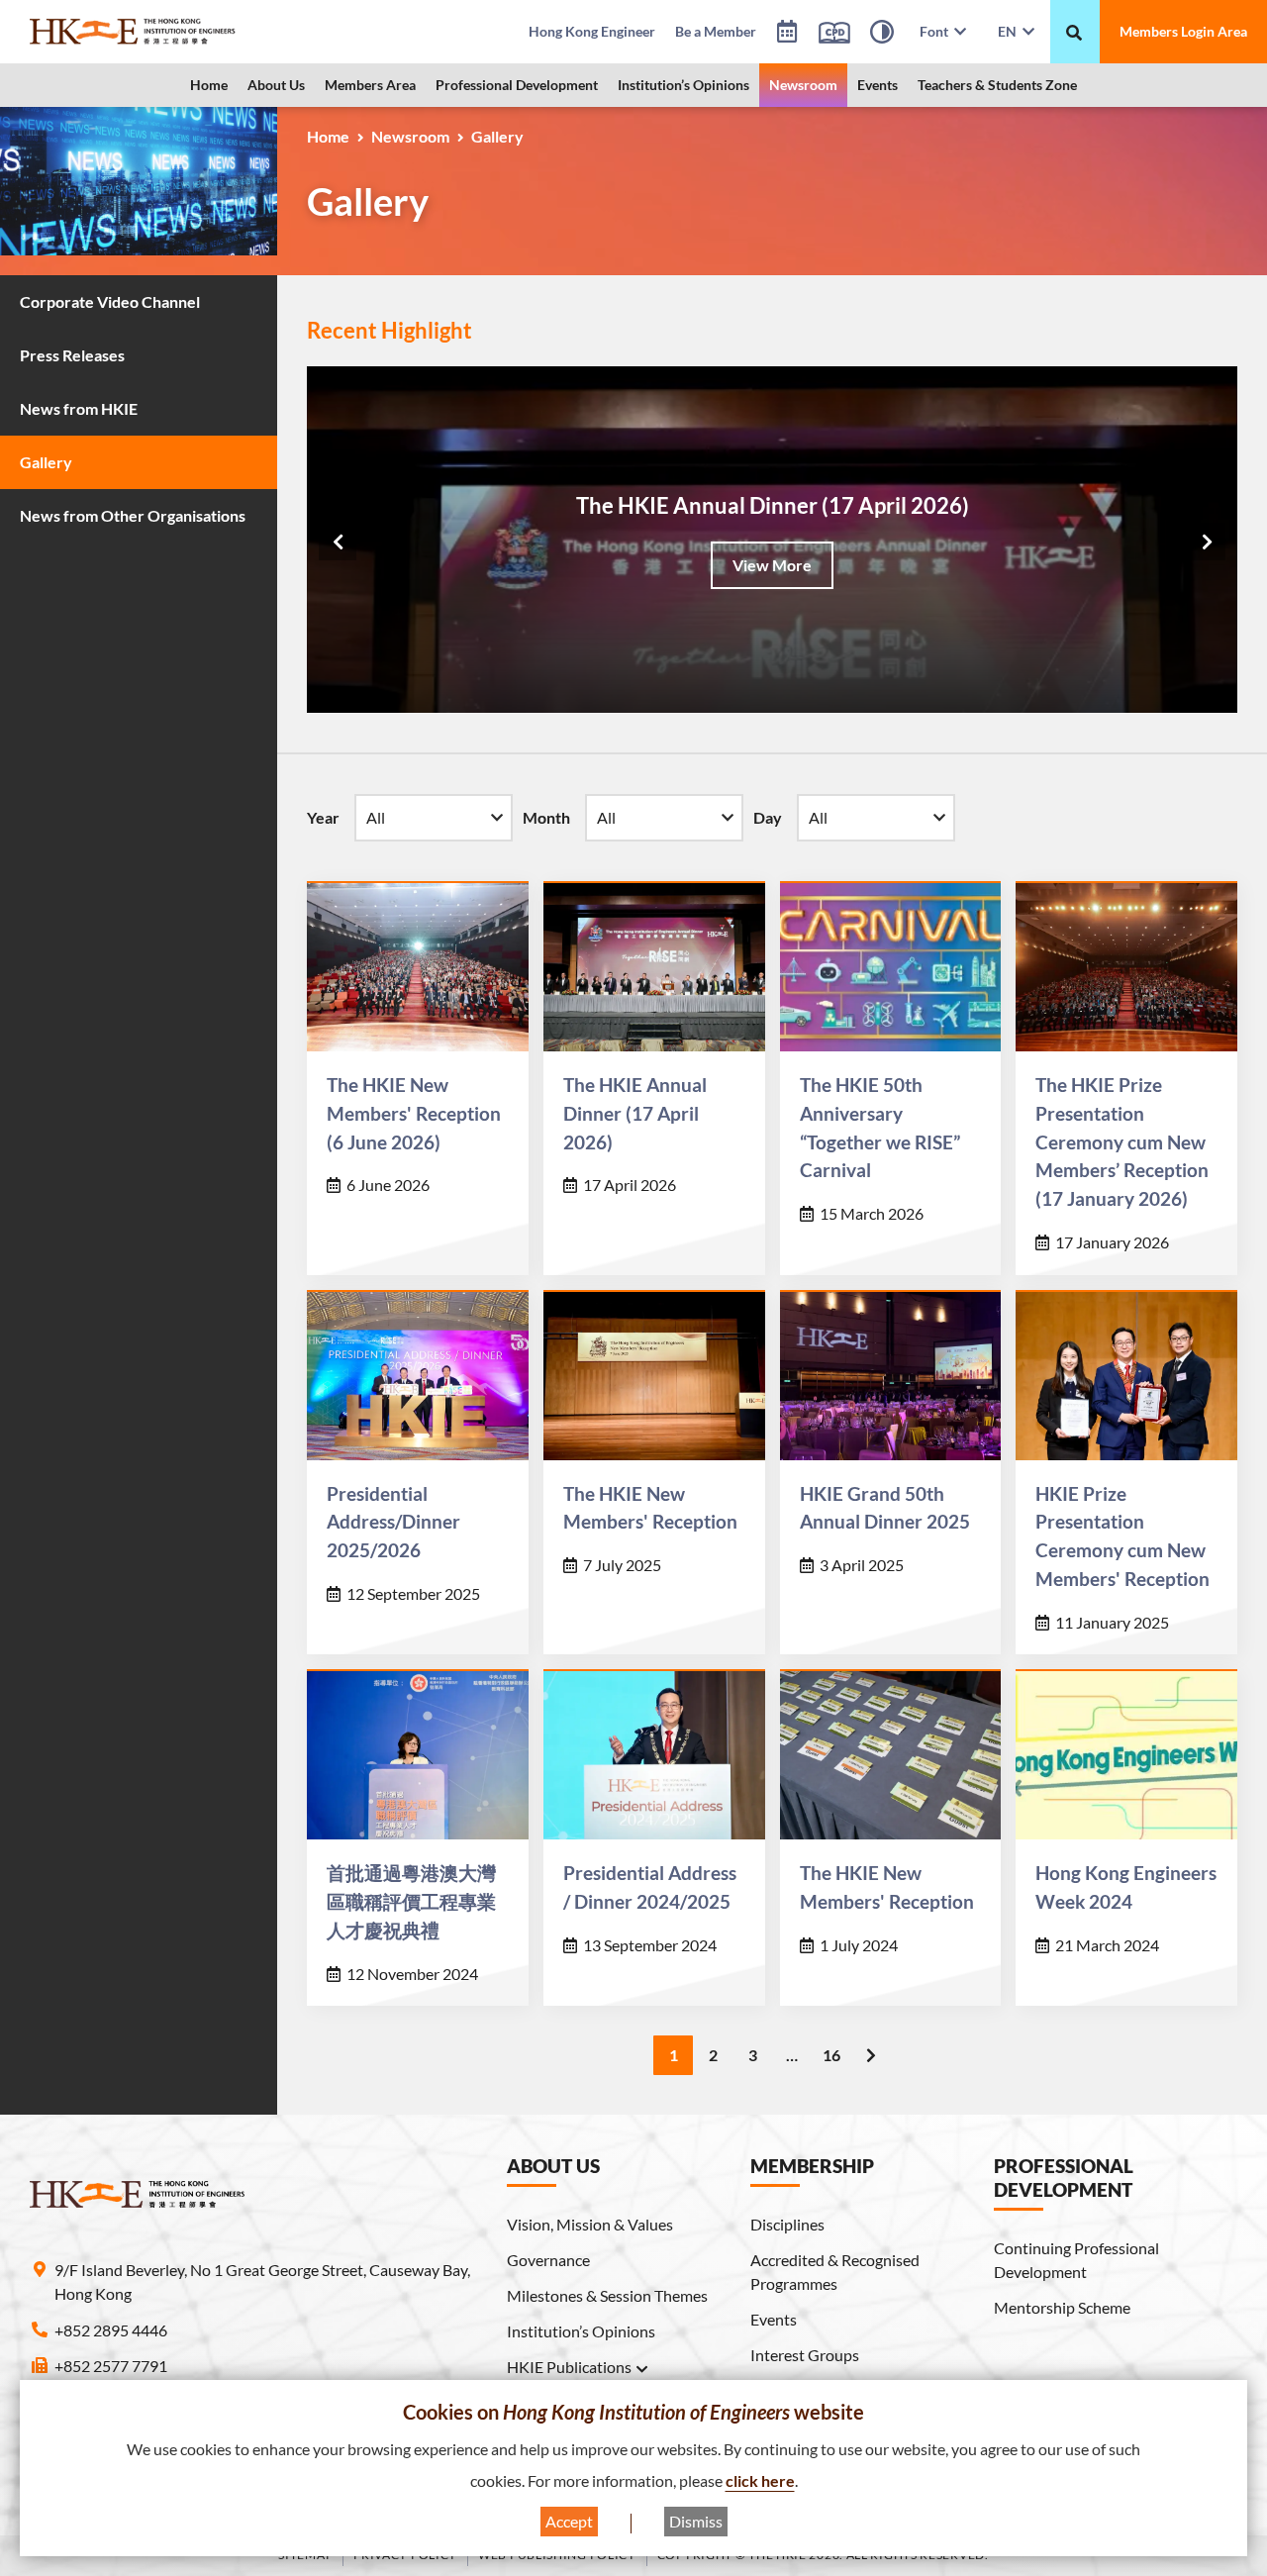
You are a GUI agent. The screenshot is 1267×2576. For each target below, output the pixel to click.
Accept (569, 2521)
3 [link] (753, 2055)
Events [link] (877, 85)
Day (768, 817)
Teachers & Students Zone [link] (997, 85)
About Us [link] (276, 85)
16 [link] (831, 2055)
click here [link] (760, 2480)
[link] (167, 32)
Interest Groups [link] (805, 2355)
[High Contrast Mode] (882, 35)
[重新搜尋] (1074, 33)
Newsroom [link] (803, 85)
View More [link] (772, 565)
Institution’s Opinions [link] (683, 85)
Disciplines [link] (787, 2224)
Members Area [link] (370, 85)
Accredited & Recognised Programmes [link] (835, 2272)
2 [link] (713, 2055)
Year (323, 817)
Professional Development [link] (517, 85)
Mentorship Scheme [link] (1062, 2307)
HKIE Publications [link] (569, 2367)
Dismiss (696, 2521)
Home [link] (209, 85)
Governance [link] (548, 2260)
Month (546, 817)
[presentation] (338, 542)
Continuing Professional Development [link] (1076, 2260)
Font (937, 31)
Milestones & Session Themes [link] (607, 2295)
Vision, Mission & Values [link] (590, 2224)
